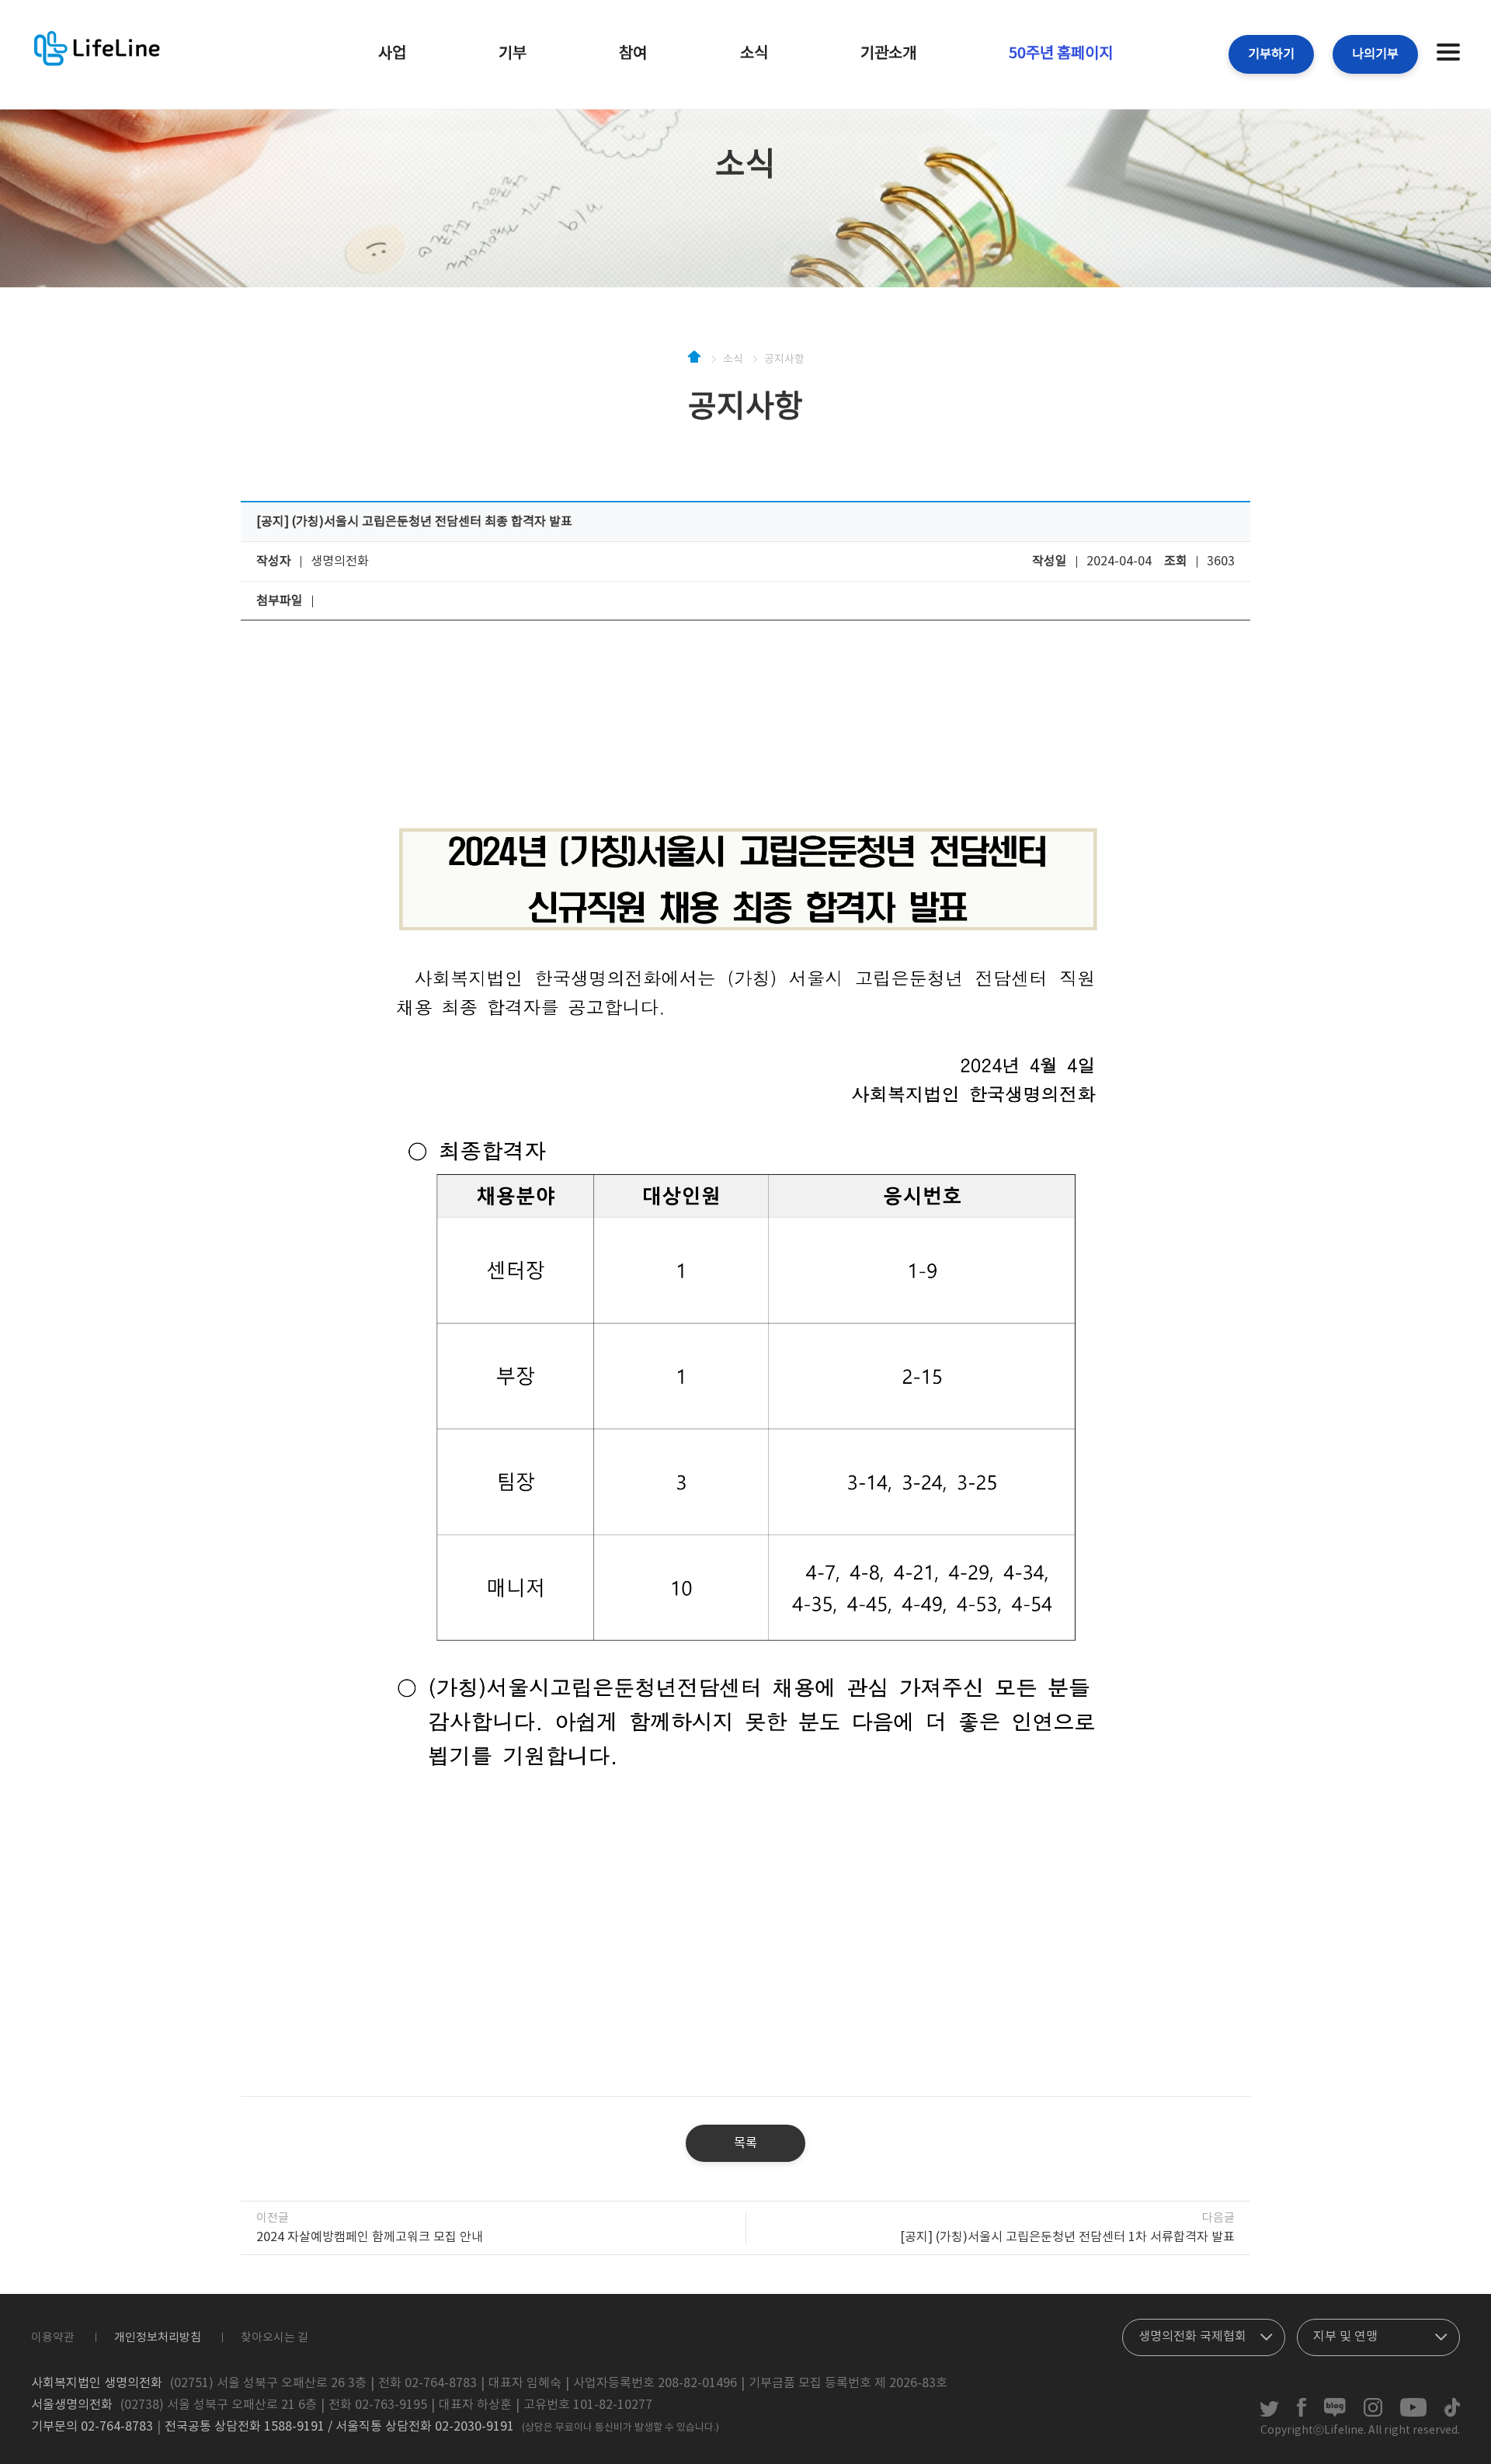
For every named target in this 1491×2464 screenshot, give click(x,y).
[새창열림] (1269, 2414)
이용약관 (53, 2338)
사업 (392, 54)
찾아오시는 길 (275, 2338)
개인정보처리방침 (158, 2338)
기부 (513, 54)
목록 (745, 2143)
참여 (633, 54)
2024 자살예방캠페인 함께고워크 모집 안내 (370, 2237)
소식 (754, 54)
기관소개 (888, 54)
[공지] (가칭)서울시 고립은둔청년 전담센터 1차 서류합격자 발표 (1067, 2237)
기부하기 (1271, 54)
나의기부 (1375, 54)
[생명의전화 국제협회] (1204, 2334)
